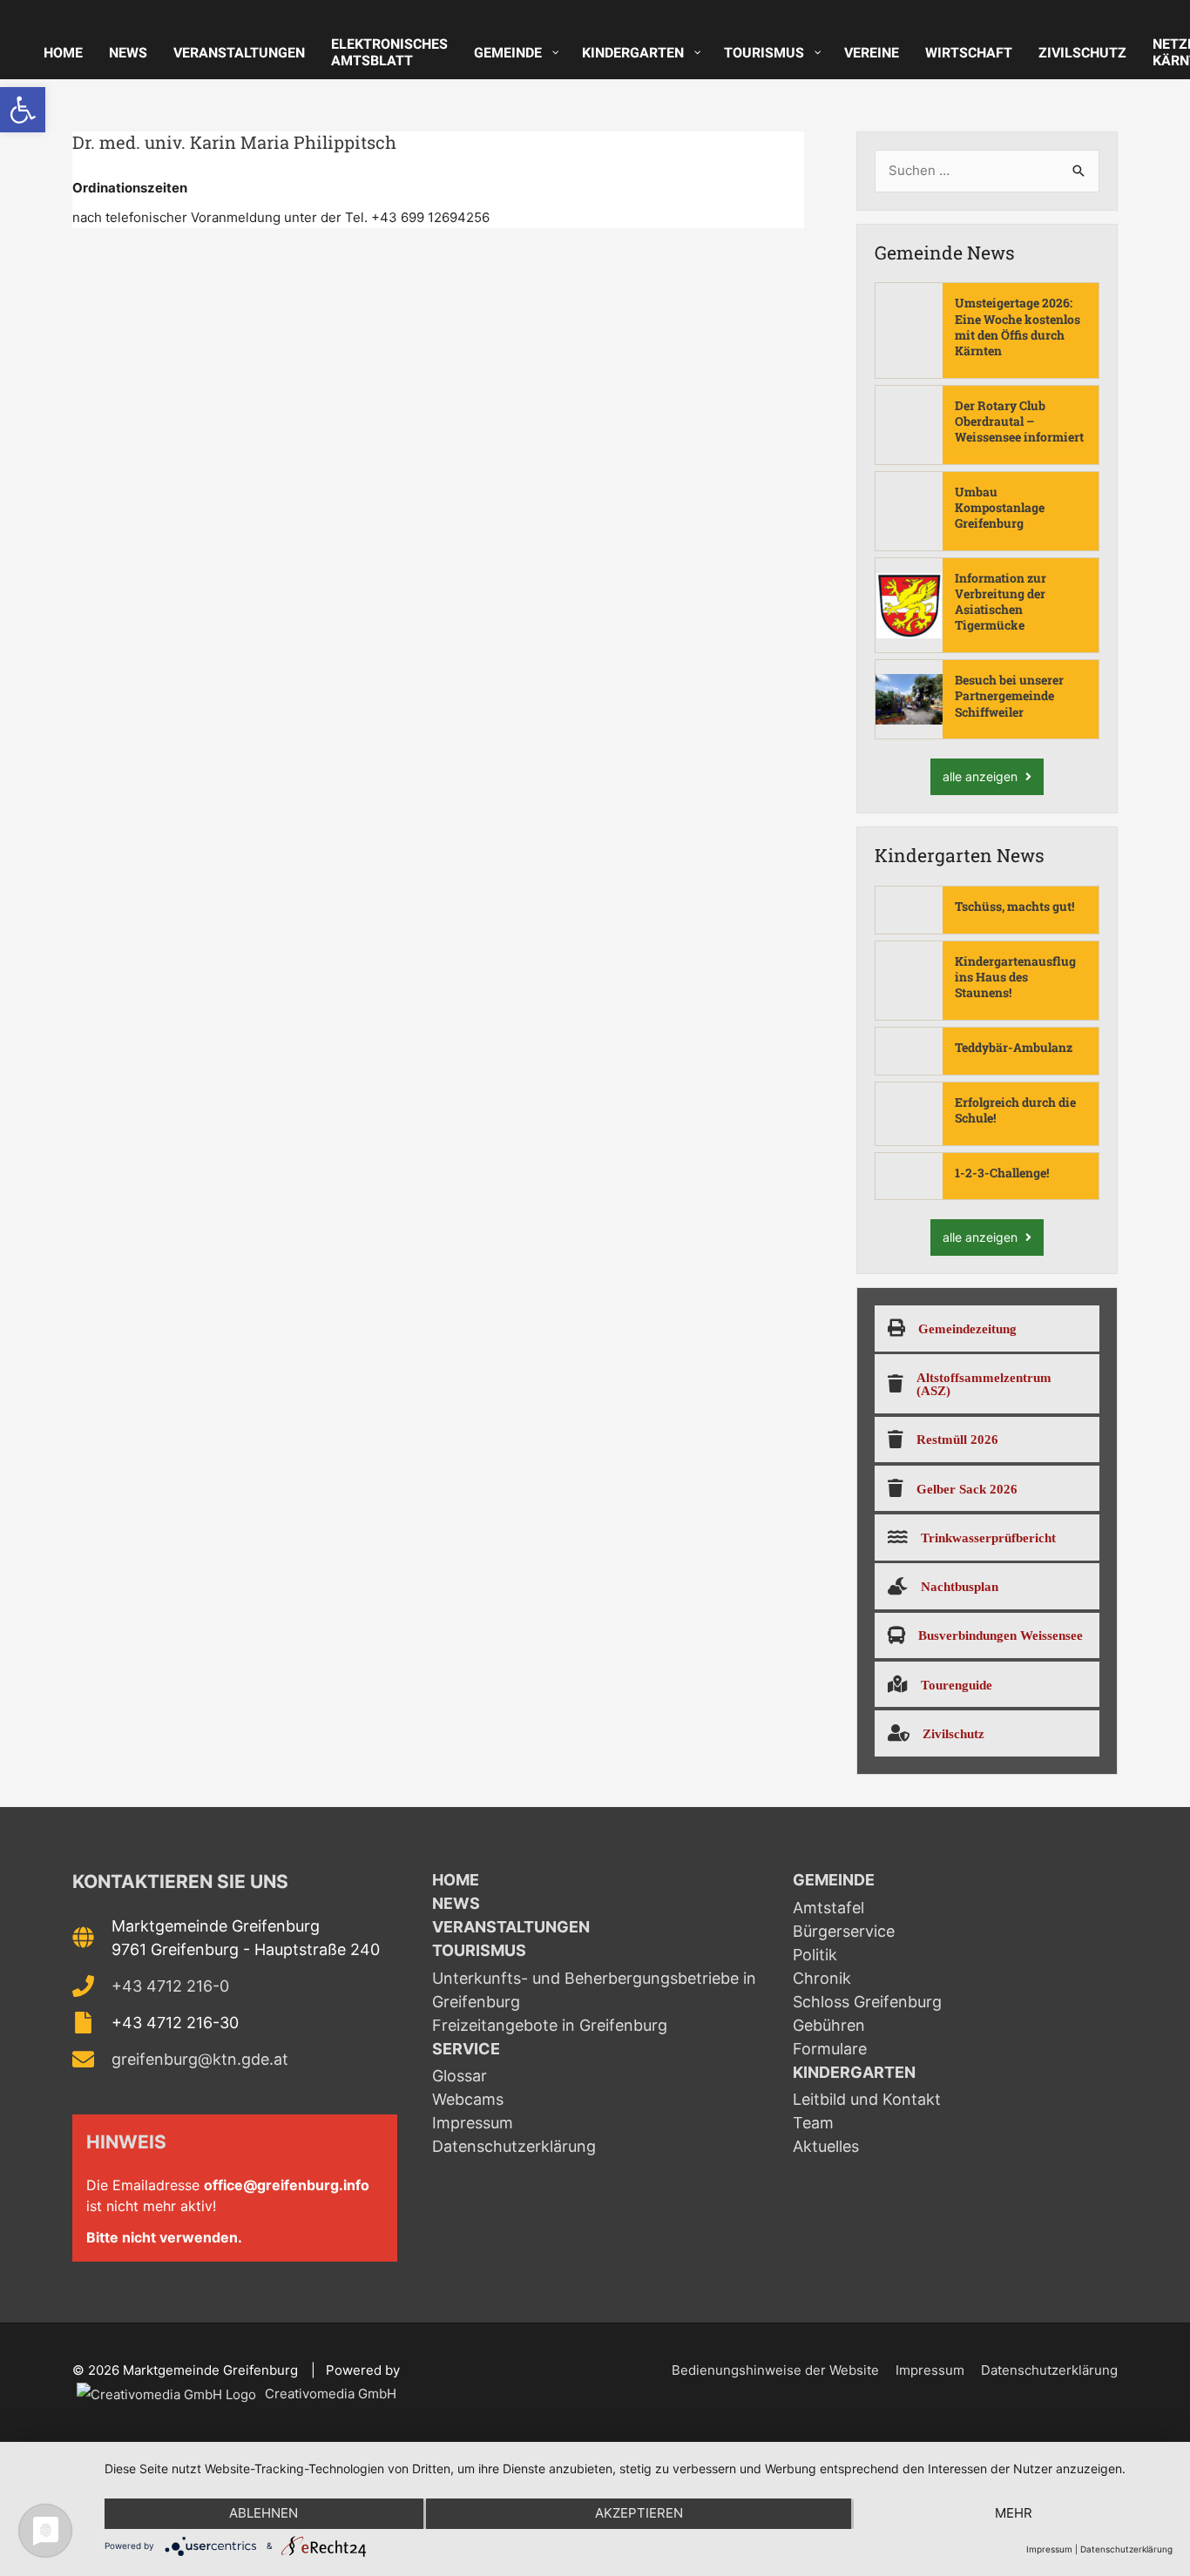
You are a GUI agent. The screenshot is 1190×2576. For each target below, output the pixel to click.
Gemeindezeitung (967, 1328)
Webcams (468, 2099)
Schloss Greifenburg (867, 2002)
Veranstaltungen (511, 1927)
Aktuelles (826, 2146)
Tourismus (479, 1950)
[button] (23, 110)
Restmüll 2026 (957, 1439)
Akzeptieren (639, 2513)
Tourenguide (957, 1685)
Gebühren (829, 2025)
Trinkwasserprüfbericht (988, 1538)
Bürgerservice (844, 1931)
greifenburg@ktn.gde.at (200, 2059)
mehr (1014, 2513)
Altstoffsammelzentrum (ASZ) (984, 1384)
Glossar (460, 2076)
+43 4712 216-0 (170, 1986)
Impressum (473, 2123)
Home (456, 1880)
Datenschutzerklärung (514, 2146)
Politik (815, 1955)
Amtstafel (828, 1908)
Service (466, 2049)
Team (813, 2123)
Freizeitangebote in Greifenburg (550, 2025)
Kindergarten (854, 2072)
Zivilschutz (953, 1733)
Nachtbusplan (960, 1586)
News (456, 1903)
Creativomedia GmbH (329, 2394)
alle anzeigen (982, 776)
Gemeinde (834, 1880)
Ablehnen (264, 2513)
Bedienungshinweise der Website (775, 2370)
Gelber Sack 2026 (967, 1489)
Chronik (822, 1978)
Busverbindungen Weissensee (1001, 1635)
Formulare (830, 2049)
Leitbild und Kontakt (867, 2099)
